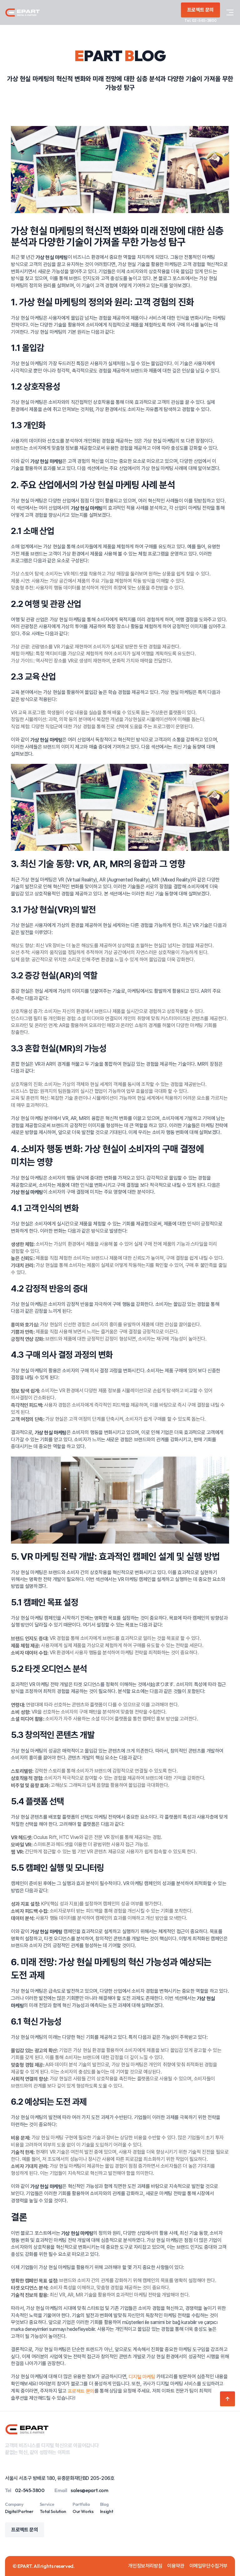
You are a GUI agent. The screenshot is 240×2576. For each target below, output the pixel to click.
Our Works (83, 2511)
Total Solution (53, 2511)
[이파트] (22, 12)
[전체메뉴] (230, 12)
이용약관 (176, 2566)
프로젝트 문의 (81, 2391)
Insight (107, 2511)
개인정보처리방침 (145, 2566)
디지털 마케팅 (142, 2377)
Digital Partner (19, 2511)
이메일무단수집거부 (208, 2566)
